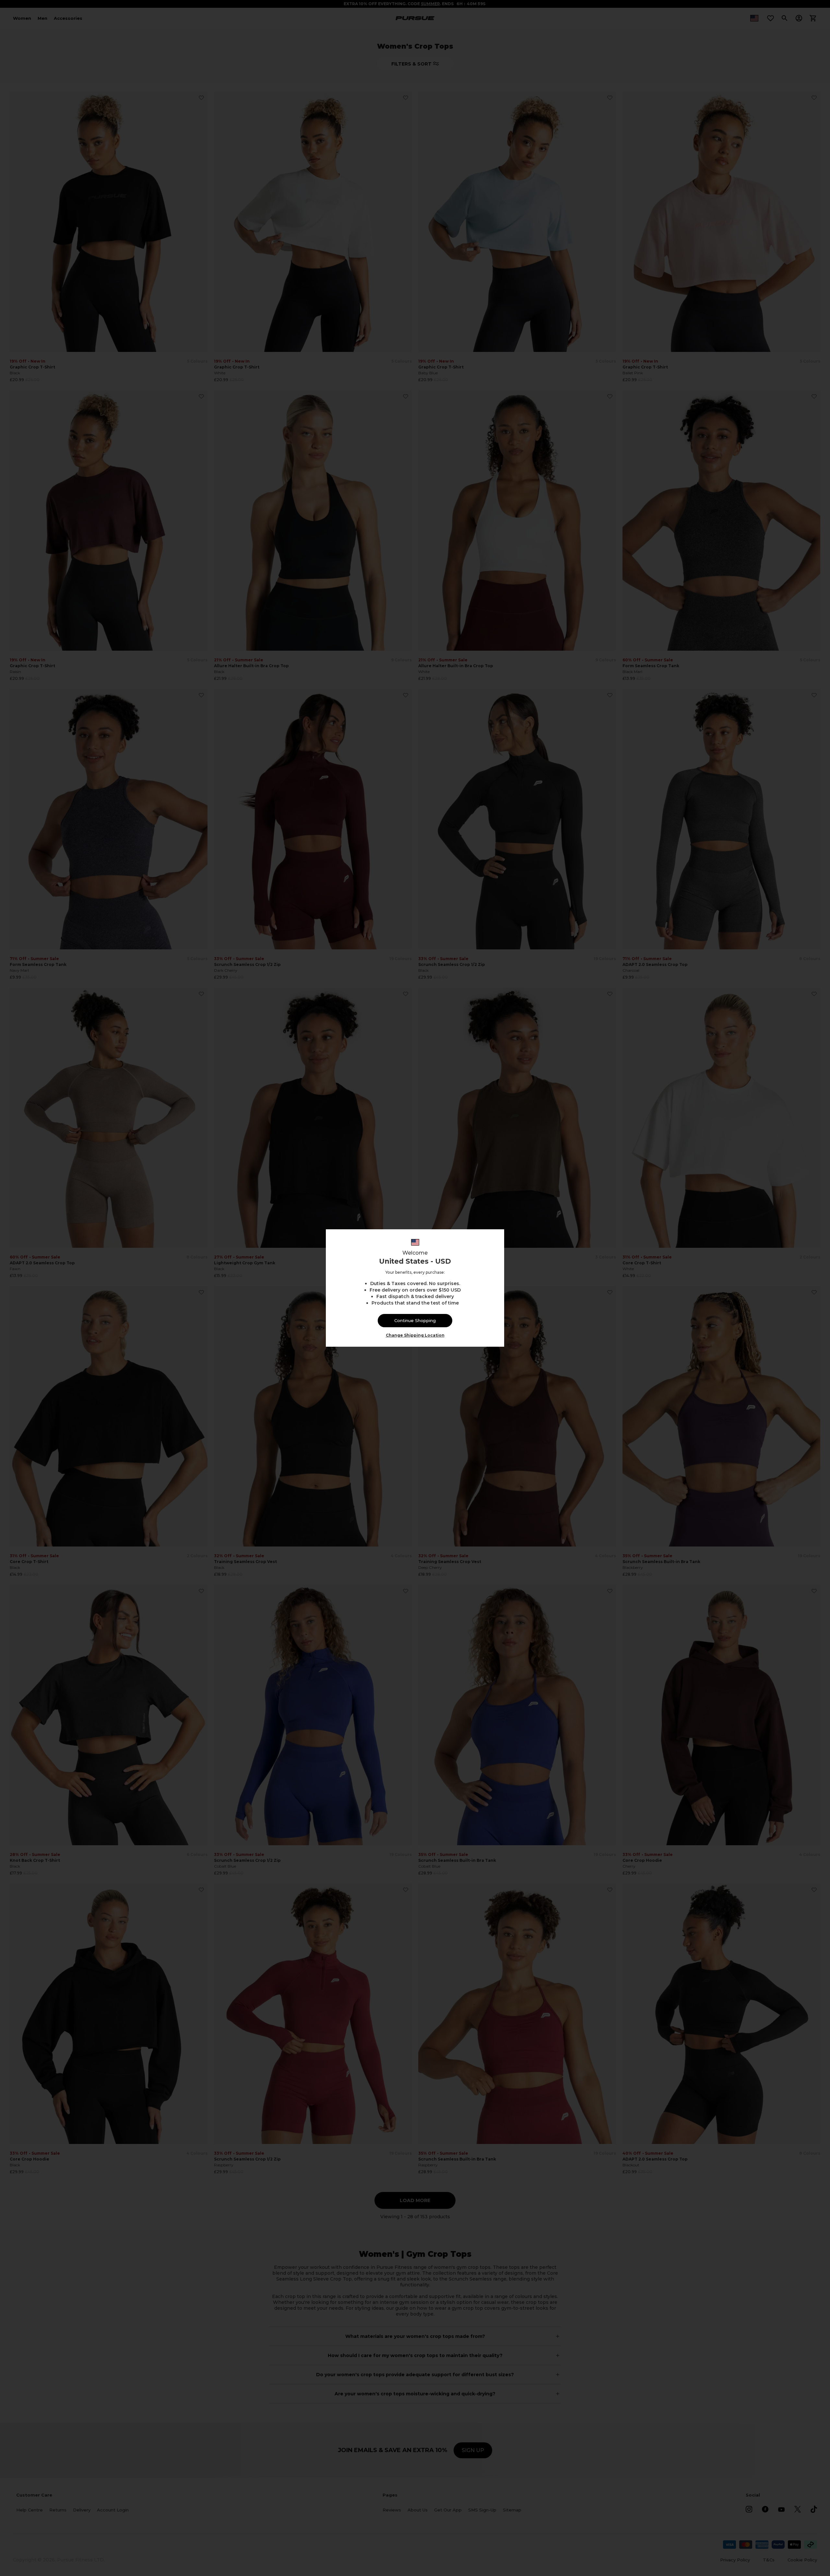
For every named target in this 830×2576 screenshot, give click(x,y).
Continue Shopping (415, 1320)
